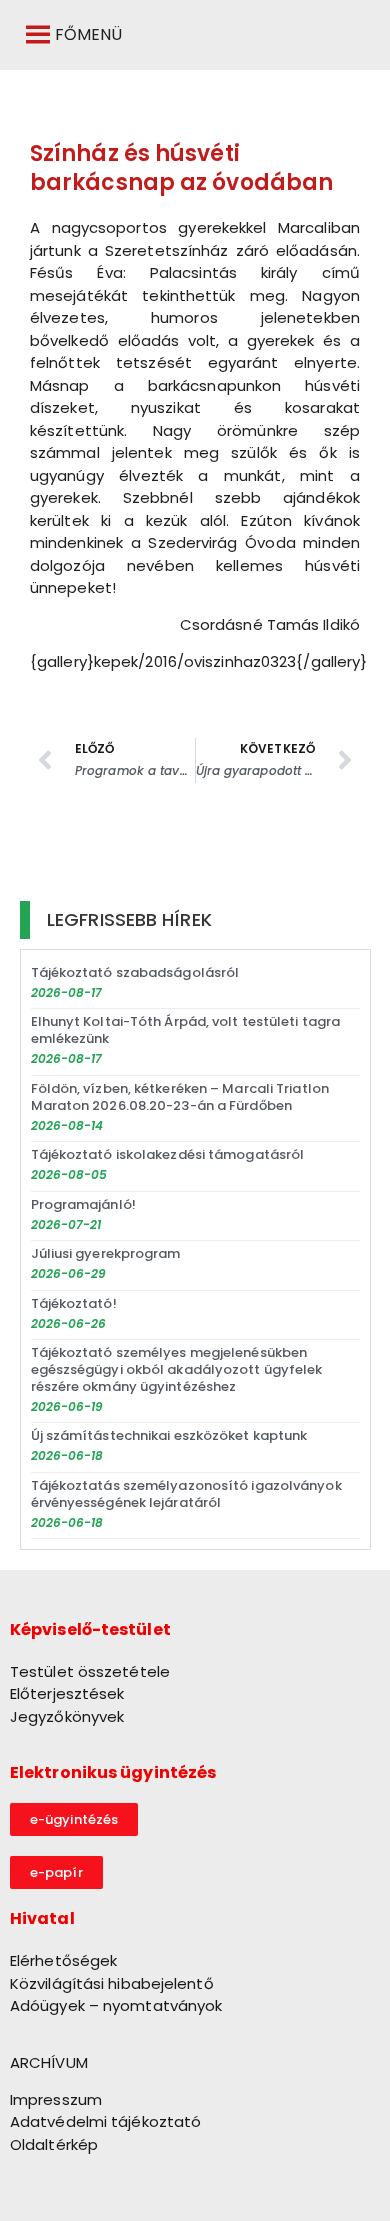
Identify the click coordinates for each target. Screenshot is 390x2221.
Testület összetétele (90, 1671)
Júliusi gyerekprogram (106, 1253)
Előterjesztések (67, 1693)
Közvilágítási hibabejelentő (112, 1983)
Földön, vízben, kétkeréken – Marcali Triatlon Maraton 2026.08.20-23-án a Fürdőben (180, 1097)
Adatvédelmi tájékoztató (105, 2121)
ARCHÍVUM (49, 2062)
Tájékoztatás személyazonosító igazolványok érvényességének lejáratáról (186, 1494)
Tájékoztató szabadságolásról (135, 972)
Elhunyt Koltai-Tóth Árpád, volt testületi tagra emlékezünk (186, 1030)
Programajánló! (83, 1204)
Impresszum (56, 2099)
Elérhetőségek (63, 1960)
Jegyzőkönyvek (67, 1716)
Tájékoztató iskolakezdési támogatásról (168, 1154)
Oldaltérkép (54, 2144)
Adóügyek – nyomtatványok (116, 2005)
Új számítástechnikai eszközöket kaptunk (169, 1435)
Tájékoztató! (74, 1303)
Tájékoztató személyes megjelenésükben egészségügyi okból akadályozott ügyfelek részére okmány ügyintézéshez (177, 1369)
